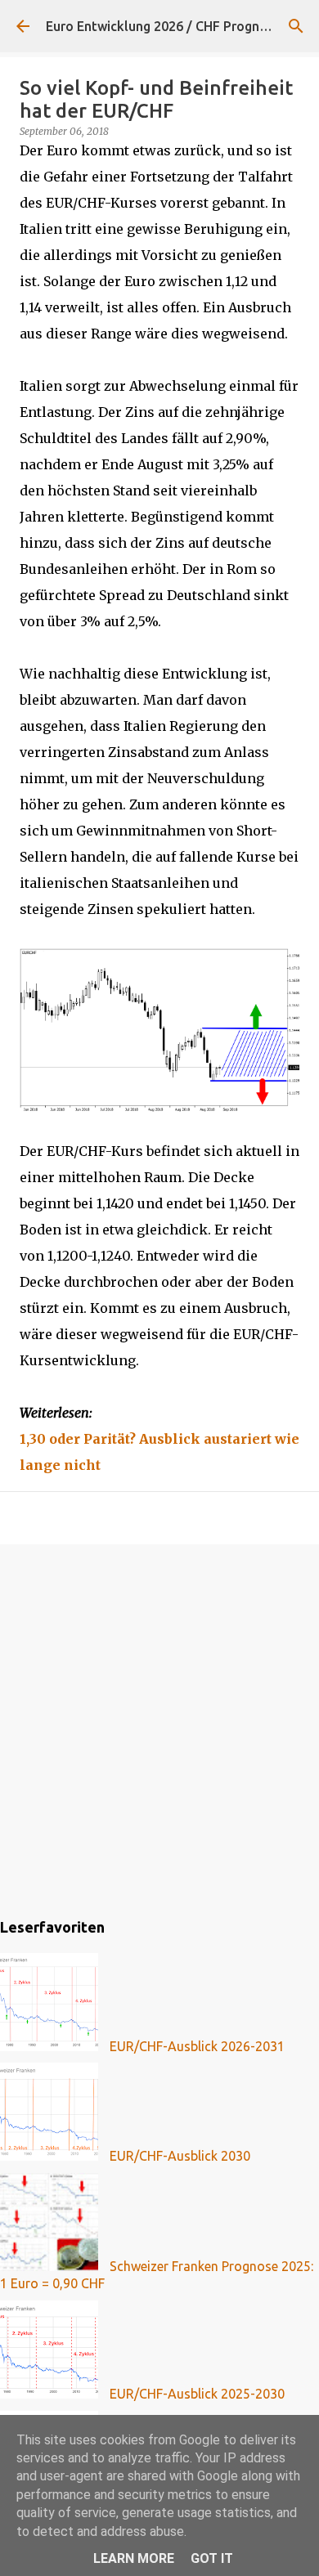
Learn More (134, 2558)
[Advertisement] (159, 1728)
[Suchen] (296, 26)
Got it (212, 2558)
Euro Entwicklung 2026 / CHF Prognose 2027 (180, 26)
